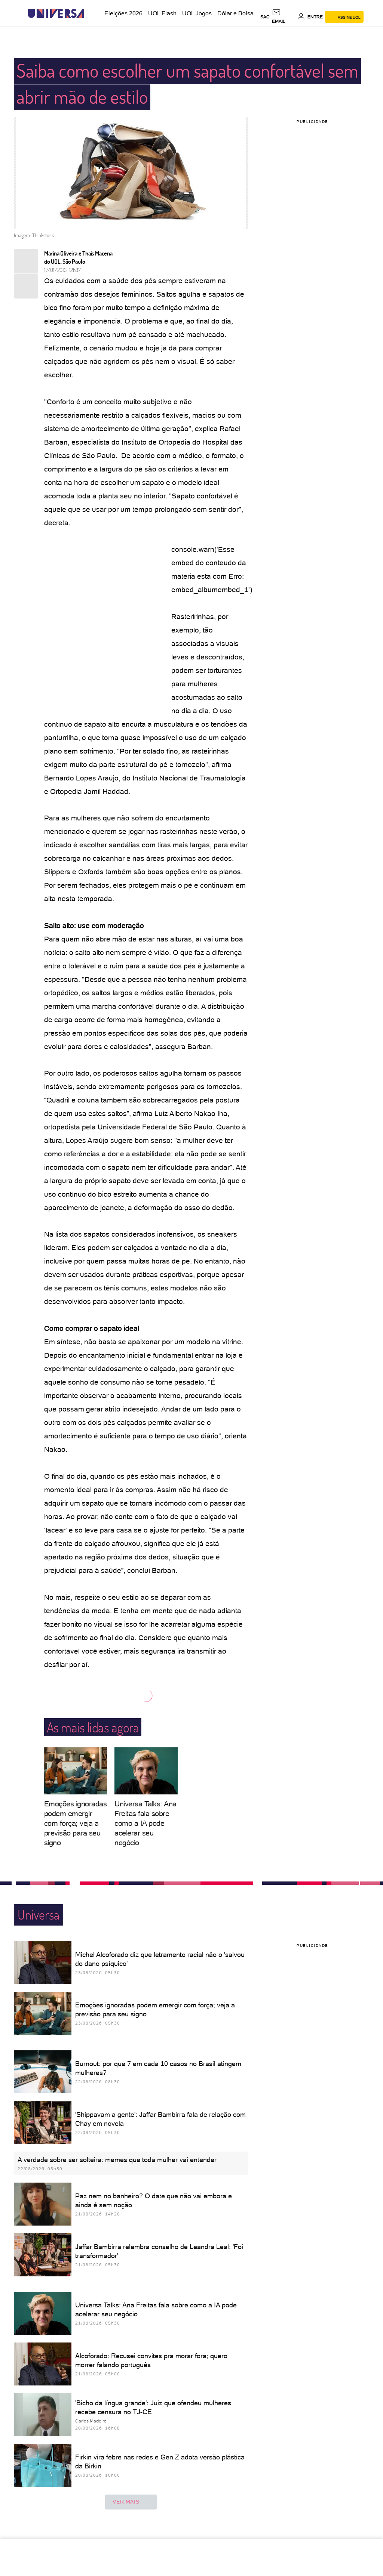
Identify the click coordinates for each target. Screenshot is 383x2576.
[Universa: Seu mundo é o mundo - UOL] (56, 14)
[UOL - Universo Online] (91, 14)
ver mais (126, 2502)
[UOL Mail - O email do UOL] (283, 17)
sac (265, 17)
